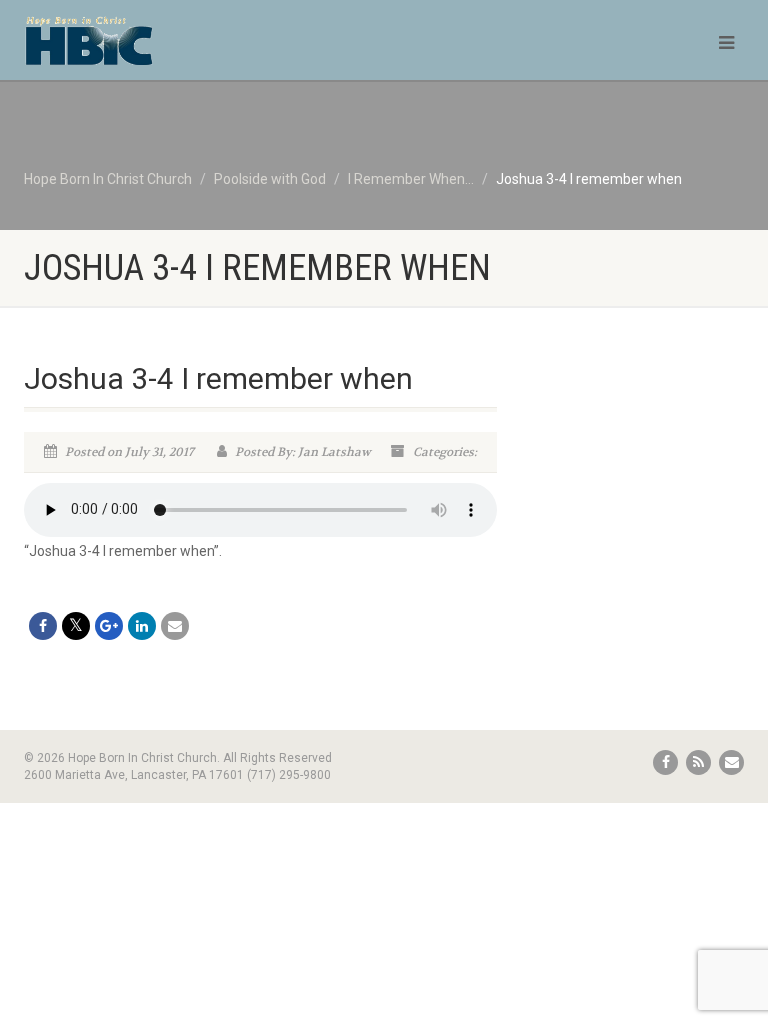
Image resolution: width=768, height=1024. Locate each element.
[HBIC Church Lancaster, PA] (196, 50)
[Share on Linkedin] (142, 626)
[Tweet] (76, 626)
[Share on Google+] (109, 626)
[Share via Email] (175, 626)
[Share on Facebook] (43, 626)
